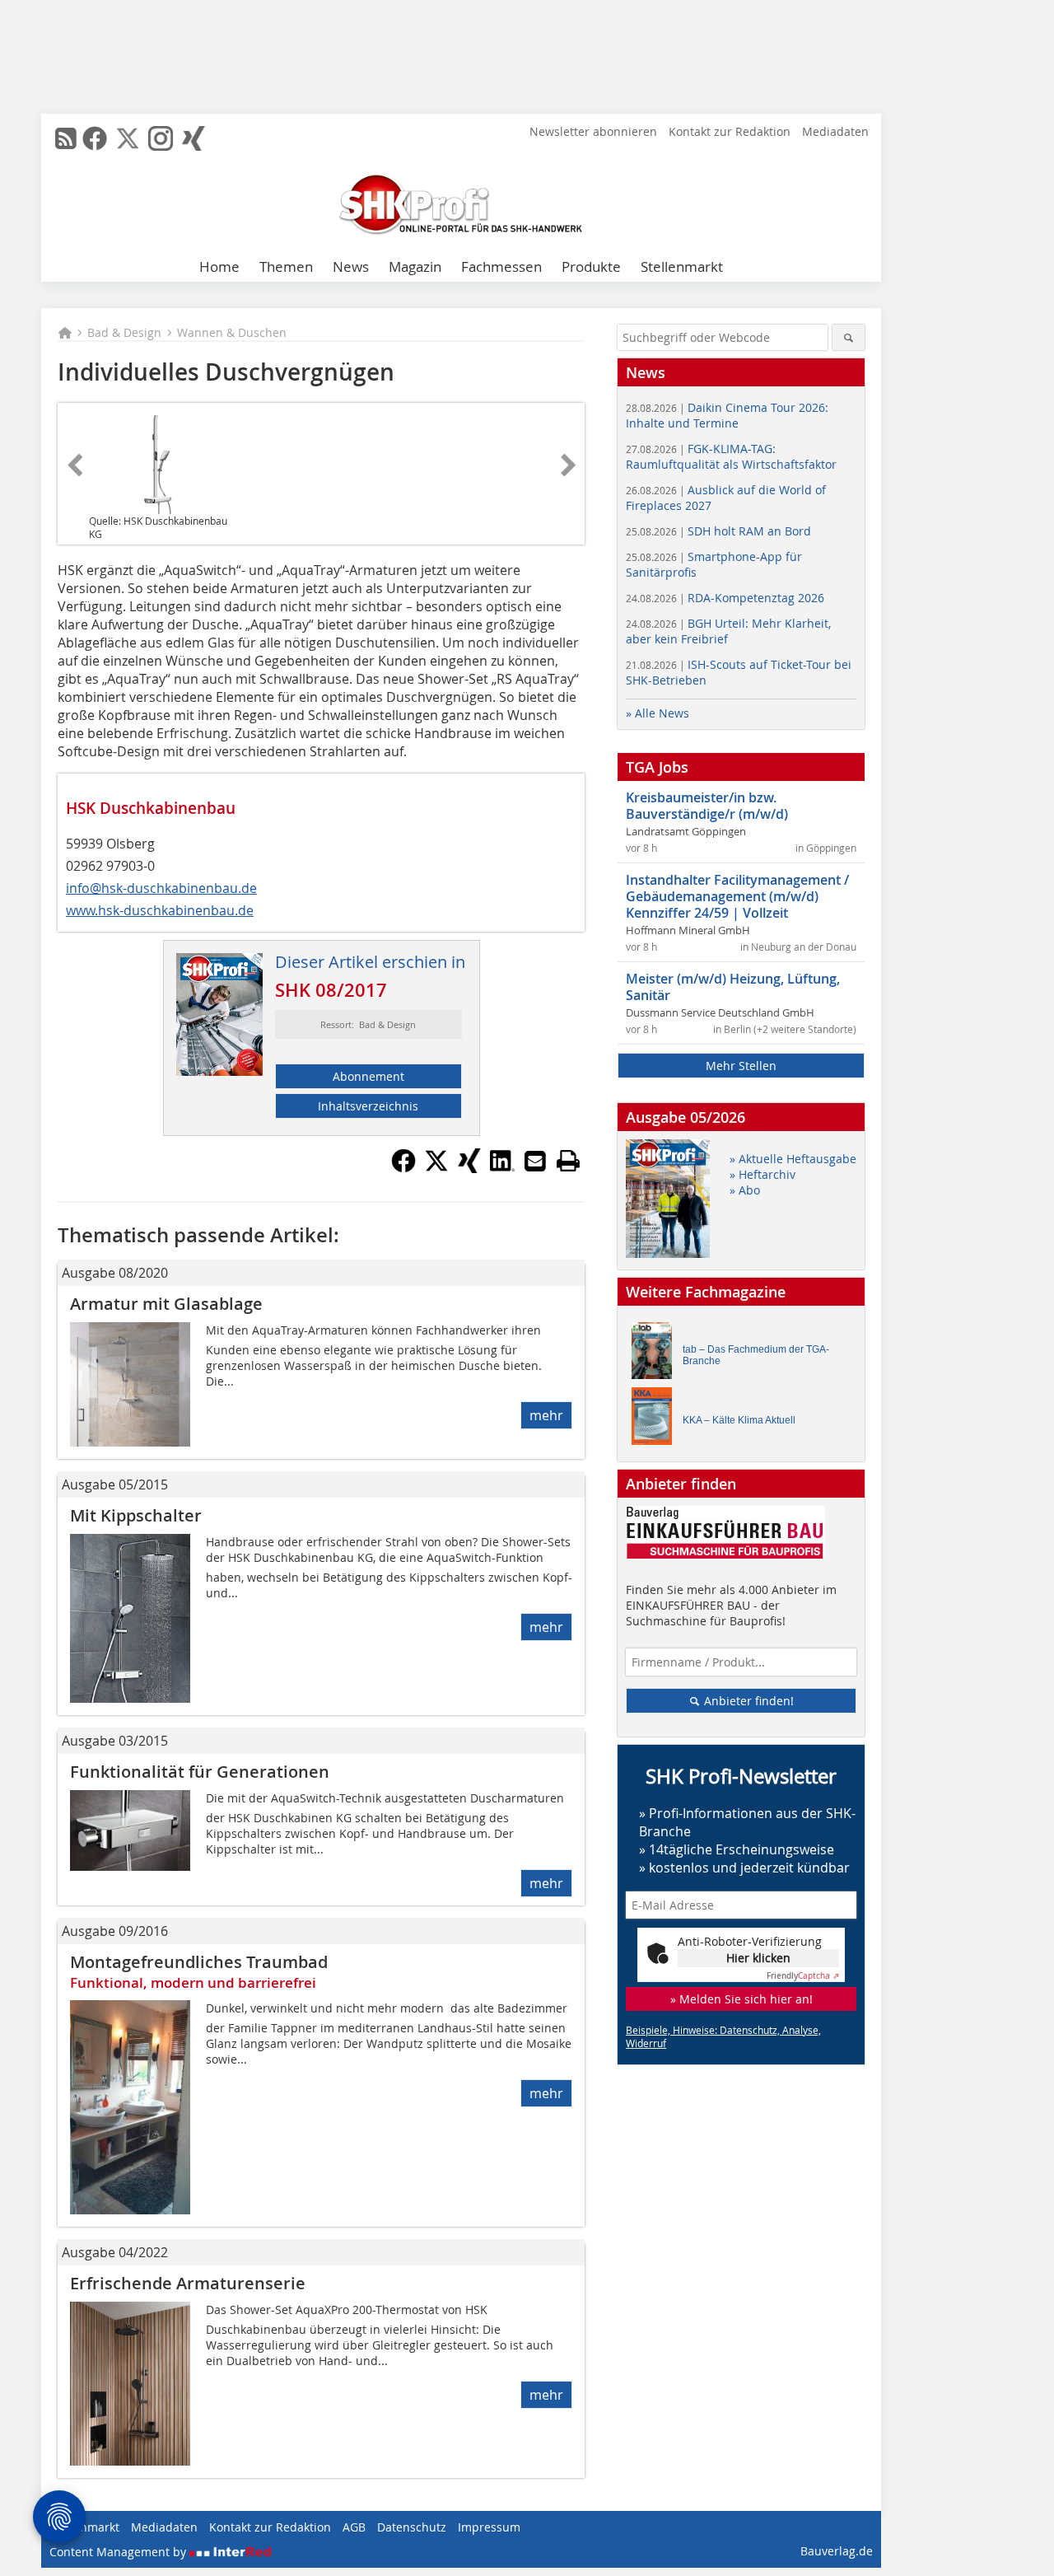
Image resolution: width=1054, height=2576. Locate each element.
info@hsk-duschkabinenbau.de (161, 888)
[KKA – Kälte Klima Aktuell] (656, 1420)
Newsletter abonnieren (593, 131)
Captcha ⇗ (803, 1976)
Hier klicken (758, 1958)
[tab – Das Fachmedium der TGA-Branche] (656, 1355)
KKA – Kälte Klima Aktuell (739, 1420)
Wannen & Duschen (232, 332)
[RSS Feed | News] (66, 138)
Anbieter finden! (747, 1701)
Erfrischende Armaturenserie (188, 2283)
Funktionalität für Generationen (200, 1772)
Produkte (591, 266)
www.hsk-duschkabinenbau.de (160, 910)
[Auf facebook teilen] (403, 1168)
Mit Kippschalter (136, 1515)
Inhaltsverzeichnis (368, 1106)
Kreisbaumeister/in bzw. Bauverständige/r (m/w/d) (707, 806)
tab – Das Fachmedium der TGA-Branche (756, 1355)
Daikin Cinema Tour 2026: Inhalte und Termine (727, 415)
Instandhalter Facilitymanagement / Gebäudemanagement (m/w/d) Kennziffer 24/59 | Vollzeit (737, 896)
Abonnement (368, 1076)
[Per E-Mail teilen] (535, 1161)
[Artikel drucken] (568, 1161)
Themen (286, 266)
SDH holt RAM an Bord (718, 531)
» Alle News (658, 713)
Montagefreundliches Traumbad (199, 1962)
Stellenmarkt (682, 266)
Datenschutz (412, 2527)
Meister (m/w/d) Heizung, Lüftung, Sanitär (733, 987)
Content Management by (119, 2552)
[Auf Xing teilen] (469, 1168)
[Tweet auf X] (436, 1168)
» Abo (745, 1190)
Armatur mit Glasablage (166, 1304)
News (351, 266)
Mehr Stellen (741, 1066)
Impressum (489, 2527)
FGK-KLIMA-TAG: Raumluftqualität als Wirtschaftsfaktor (731, 456)
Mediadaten (835, 131)
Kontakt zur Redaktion (730, 131)
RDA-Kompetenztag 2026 (725, 598)
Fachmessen (501, 266)
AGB (354, 2527)
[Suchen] (849, 337)
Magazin (415, 266)
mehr (546, 1415)
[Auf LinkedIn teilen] (502, 1168)
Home (219, 266)
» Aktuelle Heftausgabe (793, 1159)
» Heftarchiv (763, 1174)
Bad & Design (124, 332)
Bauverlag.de (837, 2551)
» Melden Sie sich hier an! (742, 1999)
